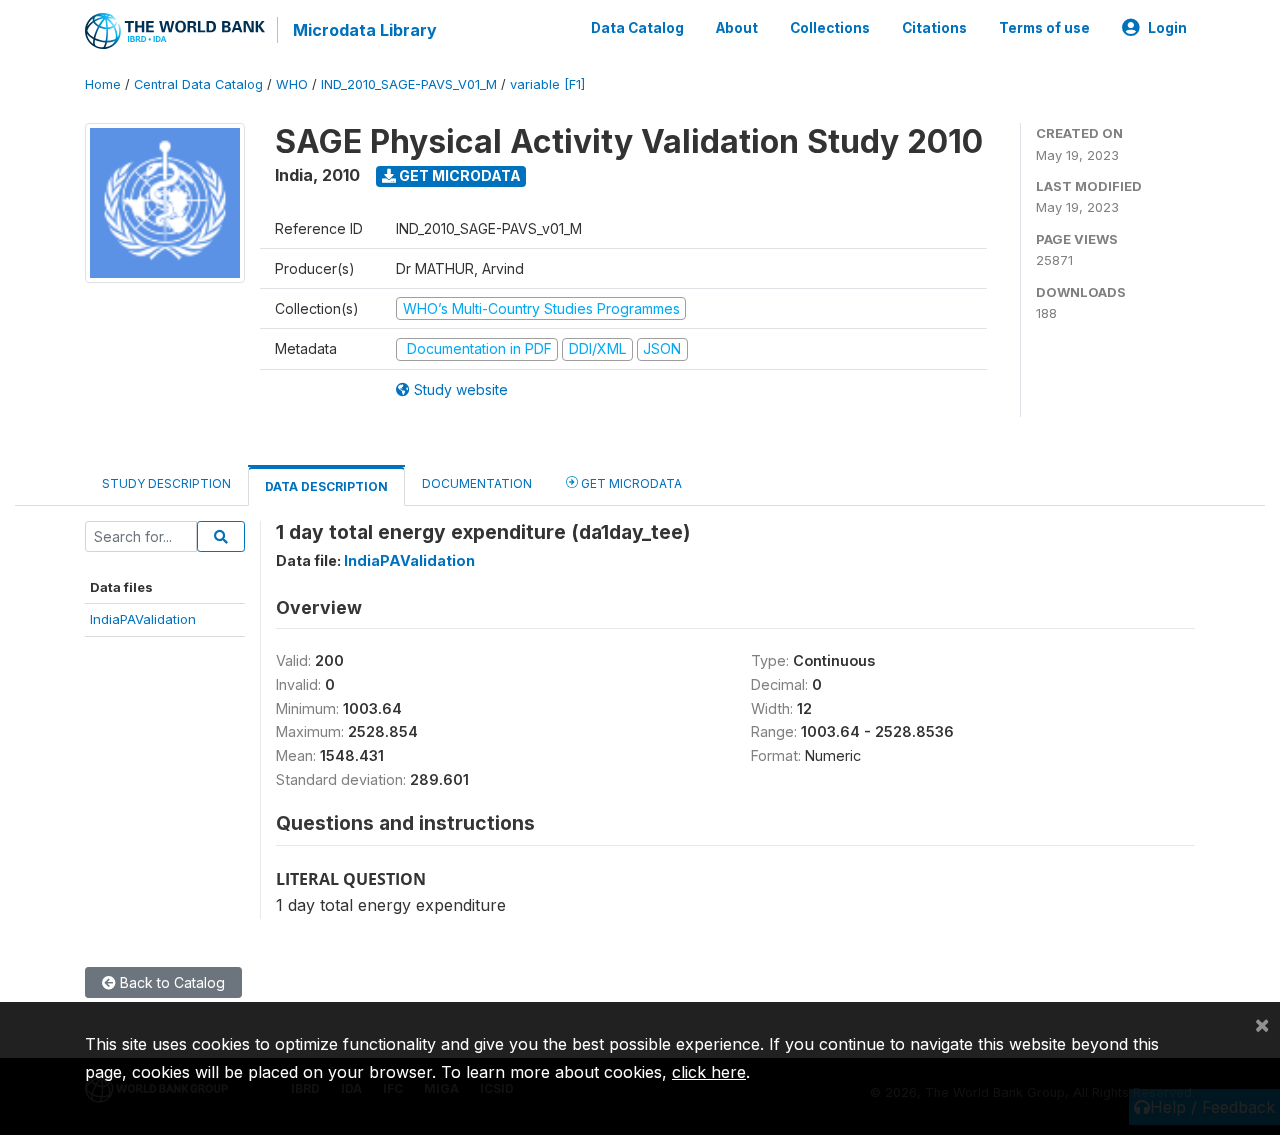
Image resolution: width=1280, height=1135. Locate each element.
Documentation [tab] (477, 483)
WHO (292, 84)
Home (103, 84)
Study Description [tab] (166, 483)
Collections (830, 28)
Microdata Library (365, 30)
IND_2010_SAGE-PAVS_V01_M (409, 84)
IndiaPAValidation (143, 619)
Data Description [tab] (326, 486)
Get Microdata (458, 175)
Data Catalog (637, 28)
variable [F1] (547, 84)
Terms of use (1044, 28)
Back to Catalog (170, 982)
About (737, 28)
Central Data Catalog (198, 84)
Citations (934, 28)
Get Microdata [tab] (630, 483)
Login (1167, 28)
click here (709, 1072)
